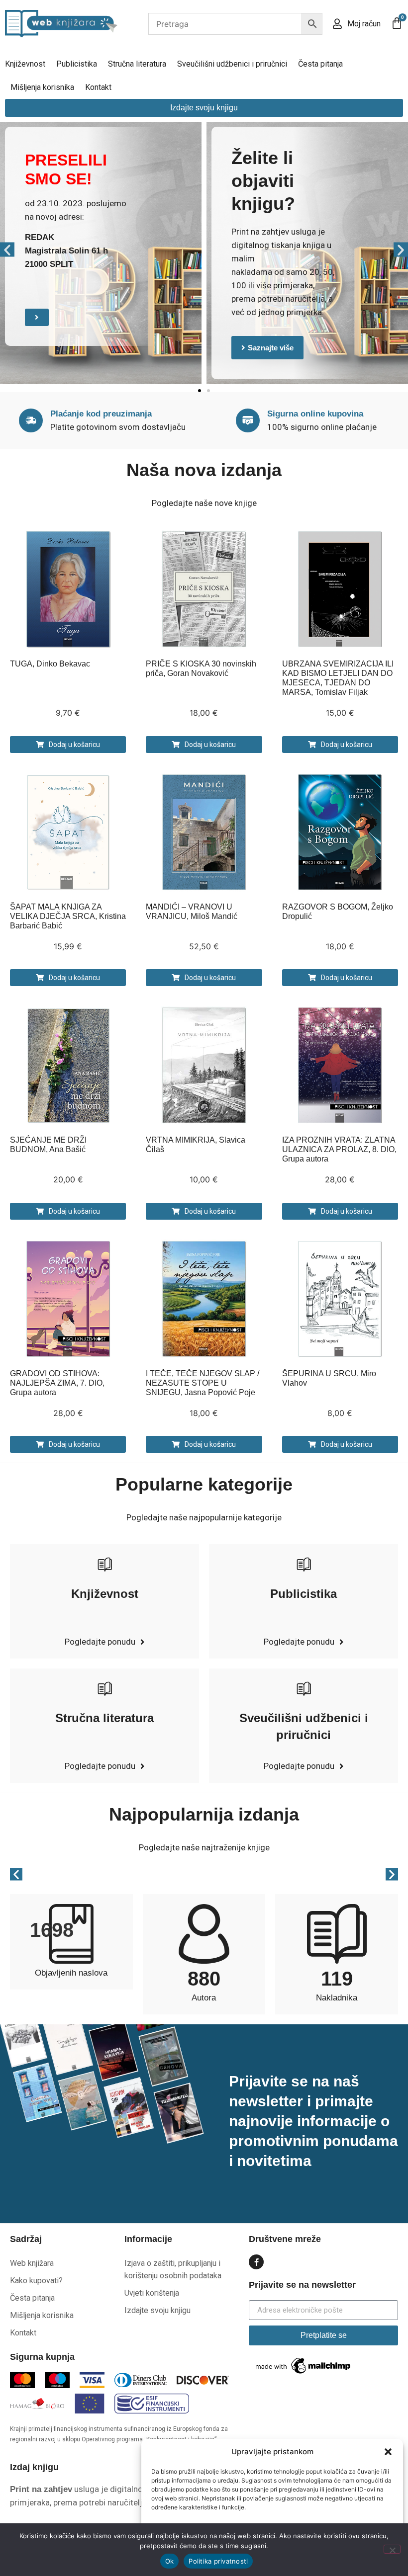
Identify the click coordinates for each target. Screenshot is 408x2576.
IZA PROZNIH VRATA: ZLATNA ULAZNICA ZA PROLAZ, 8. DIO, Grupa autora (339, 1149)
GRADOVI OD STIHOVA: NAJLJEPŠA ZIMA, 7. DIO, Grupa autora (57, 1383)
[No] (392, 2549)
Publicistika (77, 64)
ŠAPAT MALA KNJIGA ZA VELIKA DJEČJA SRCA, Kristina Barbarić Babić (68, 916)
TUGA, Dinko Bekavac (50, 664)
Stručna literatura (137, 64)
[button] (388, 2452)
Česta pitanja (320, 64)
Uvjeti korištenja (152, 2293)
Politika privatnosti (218, 2561)
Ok (170, 2561)
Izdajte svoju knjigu (157, 2310)
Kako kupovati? (36, 2281)
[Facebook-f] (256, 2262)
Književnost (25, 64)
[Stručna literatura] (104, 1688)
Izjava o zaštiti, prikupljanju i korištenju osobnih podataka (173, 2269)
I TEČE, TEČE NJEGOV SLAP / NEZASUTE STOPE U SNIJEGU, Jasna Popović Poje (203, 1383)
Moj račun (364, 24)
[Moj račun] (337, 24)
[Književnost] (104, 1564)
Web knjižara (32, 2263)
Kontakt (98, 87)
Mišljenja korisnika (42, 87)
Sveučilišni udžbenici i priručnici (232, 64)
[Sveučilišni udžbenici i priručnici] (304, 1688)
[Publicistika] (304, 1564)
